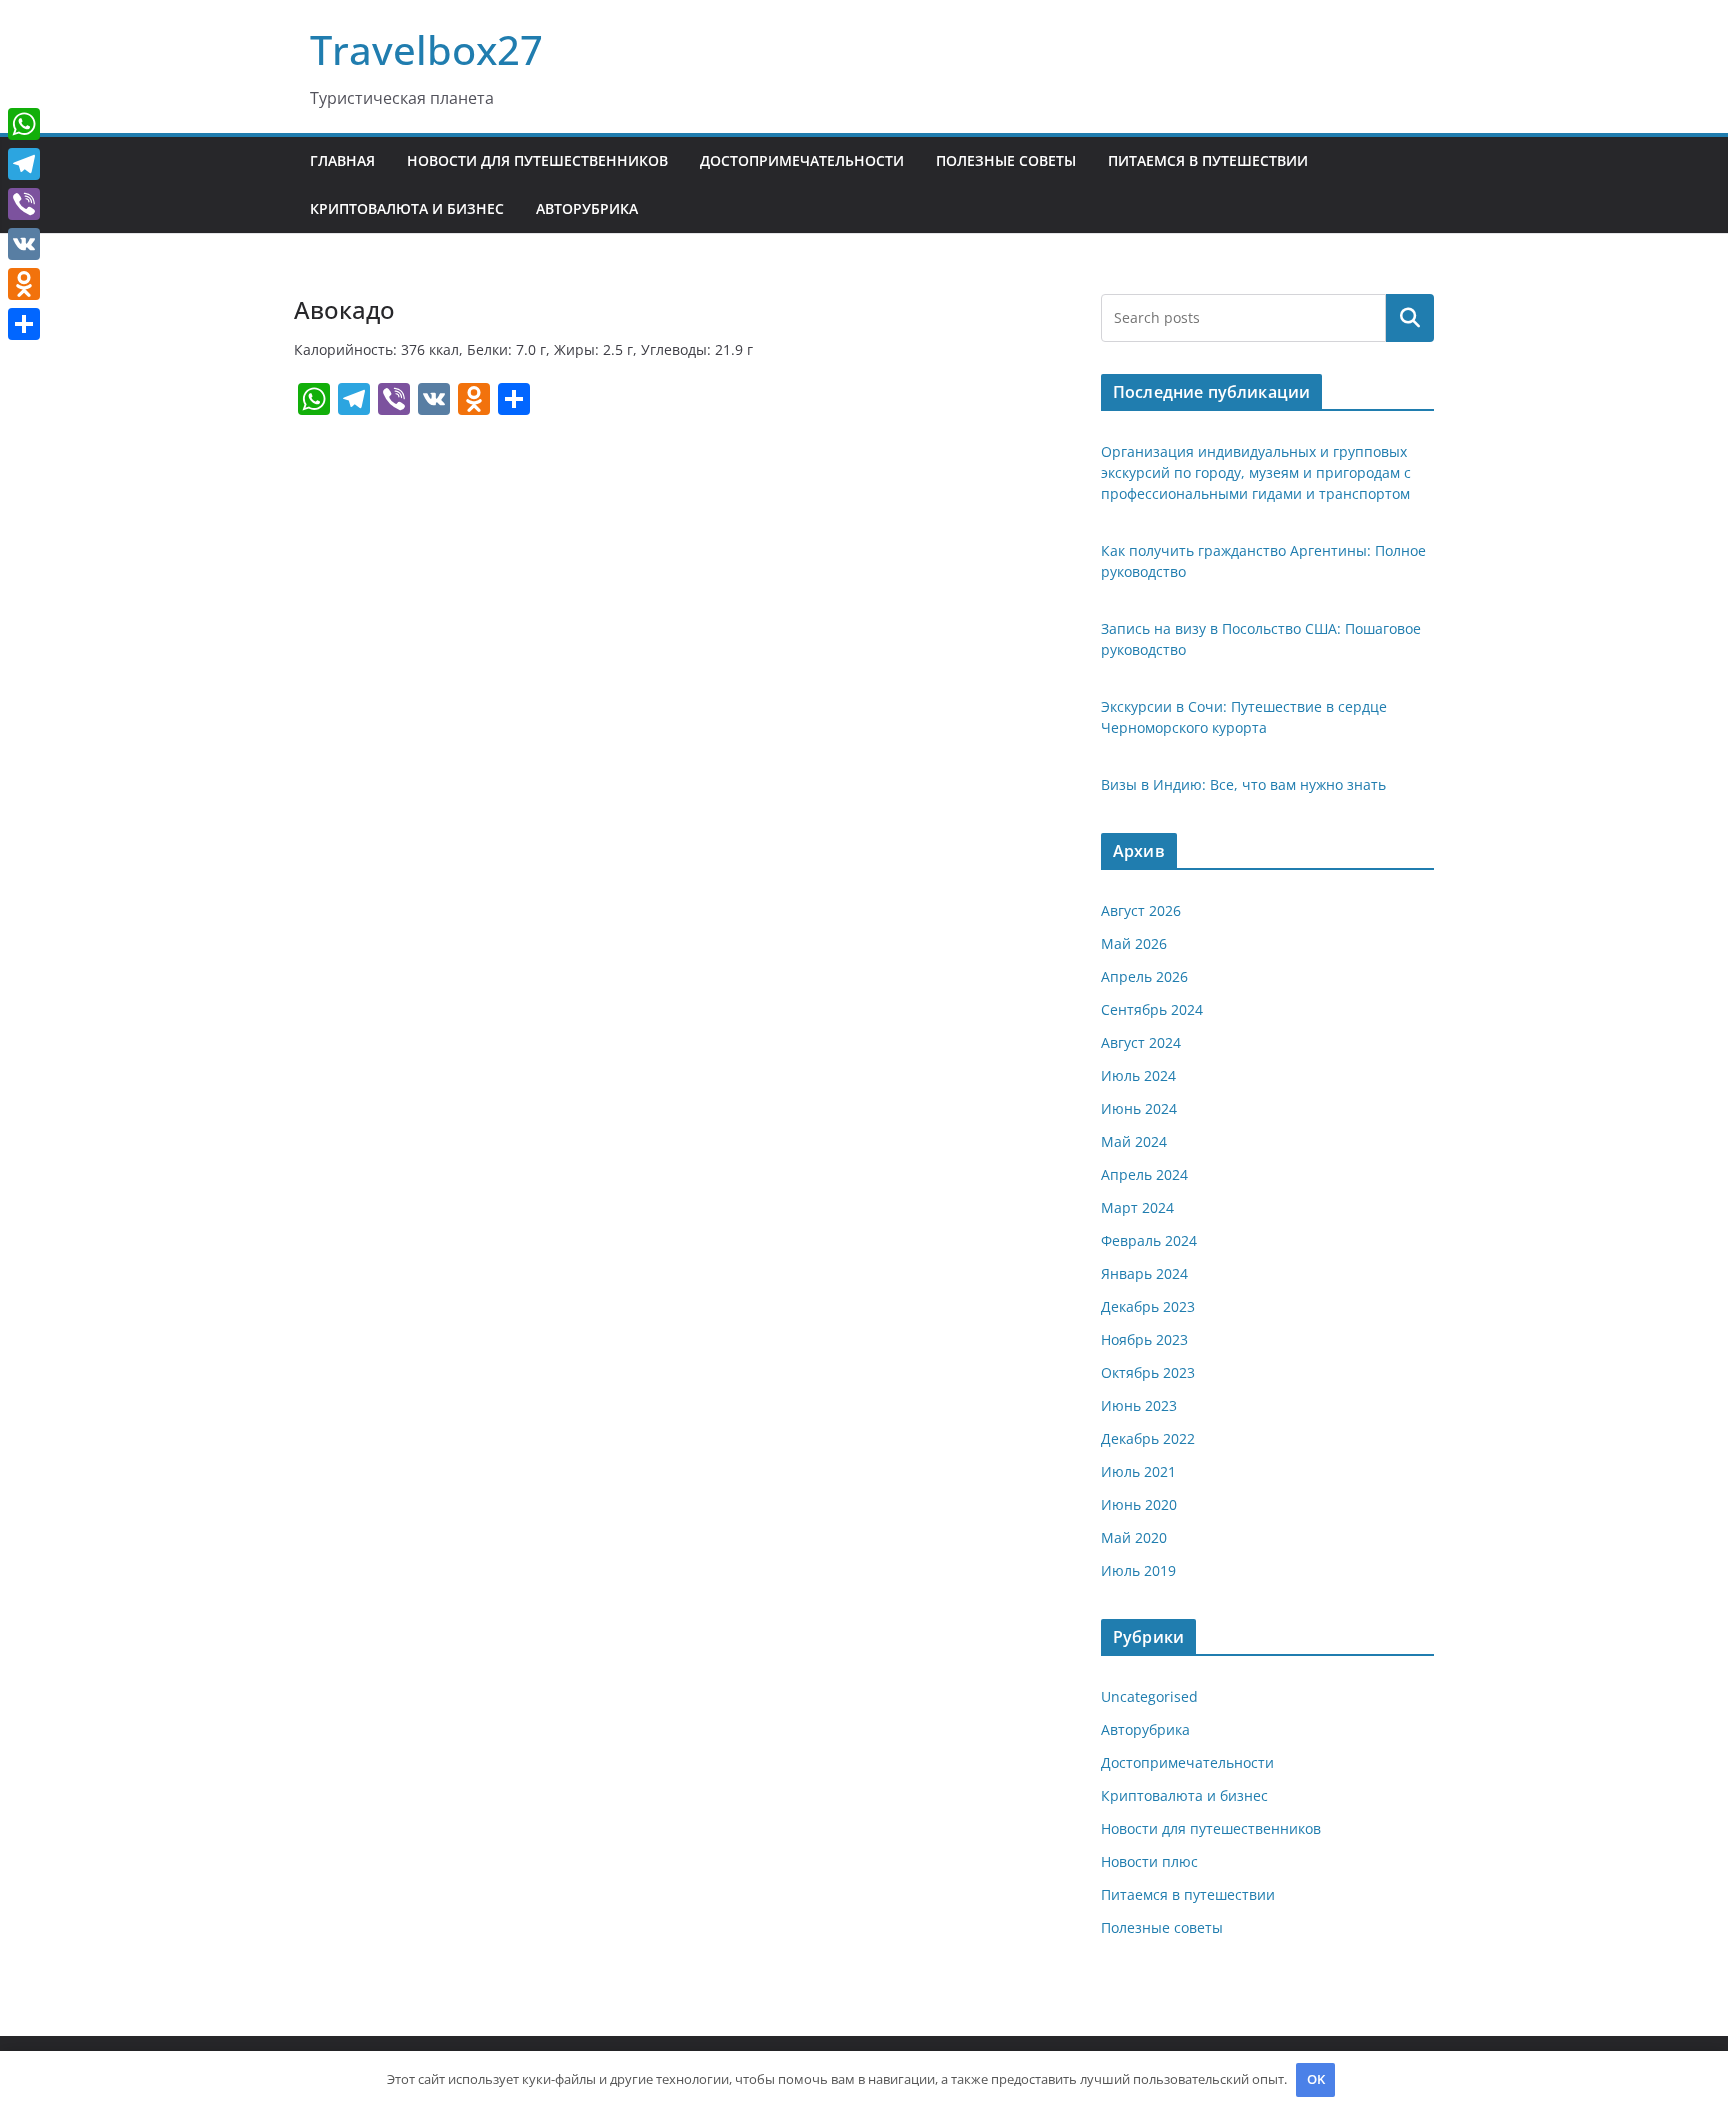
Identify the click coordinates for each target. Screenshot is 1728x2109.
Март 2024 (1137, 1207)
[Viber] (24, 204)
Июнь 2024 (1139, 1108)
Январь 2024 (1144, 1273)
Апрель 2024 (1144, 1174)
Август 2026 (1141, 910)
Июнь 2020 (1139, 1504)
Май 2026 (1134, 943)
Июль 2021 (1138, 1471)
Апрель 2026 (1144, 976)
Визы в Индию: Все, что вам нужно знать (1243, 784)
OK (1316, 2079)
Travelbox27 (426, 49)
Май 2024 (1134, 1141)
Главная (342, 160)
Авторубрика (587, 208)
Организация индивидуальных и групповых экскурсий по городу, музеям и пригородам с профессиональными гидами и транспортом (1256, 472)
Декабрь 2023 (1148, 1306)
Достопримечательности (802, 160)
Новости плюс (1149, 1861)
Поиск (1410, 318)
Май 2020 (1134, 1537)
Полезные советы (1006, 160)
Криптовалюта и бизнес (407, 208)
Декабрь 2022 (1148, 1438)
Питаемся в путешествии (1208, 160)
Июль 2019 (1138, 1570)
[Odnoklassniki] (24, 284)
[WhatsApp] (24, 124)
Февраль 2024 (1149, 1240)
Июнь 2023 (1139, 1405)
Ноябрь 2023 (1144, 1339)
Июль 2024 (1138, 1075)
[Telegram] (24, 164)
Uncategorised (1149, 1696)
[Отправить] (24, 324)
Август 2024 (1141, 1042)
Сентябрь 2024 (1152, 1009)
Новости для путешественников (537, 160)
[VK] (24, 244)
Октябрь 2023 (1148, 1372)
